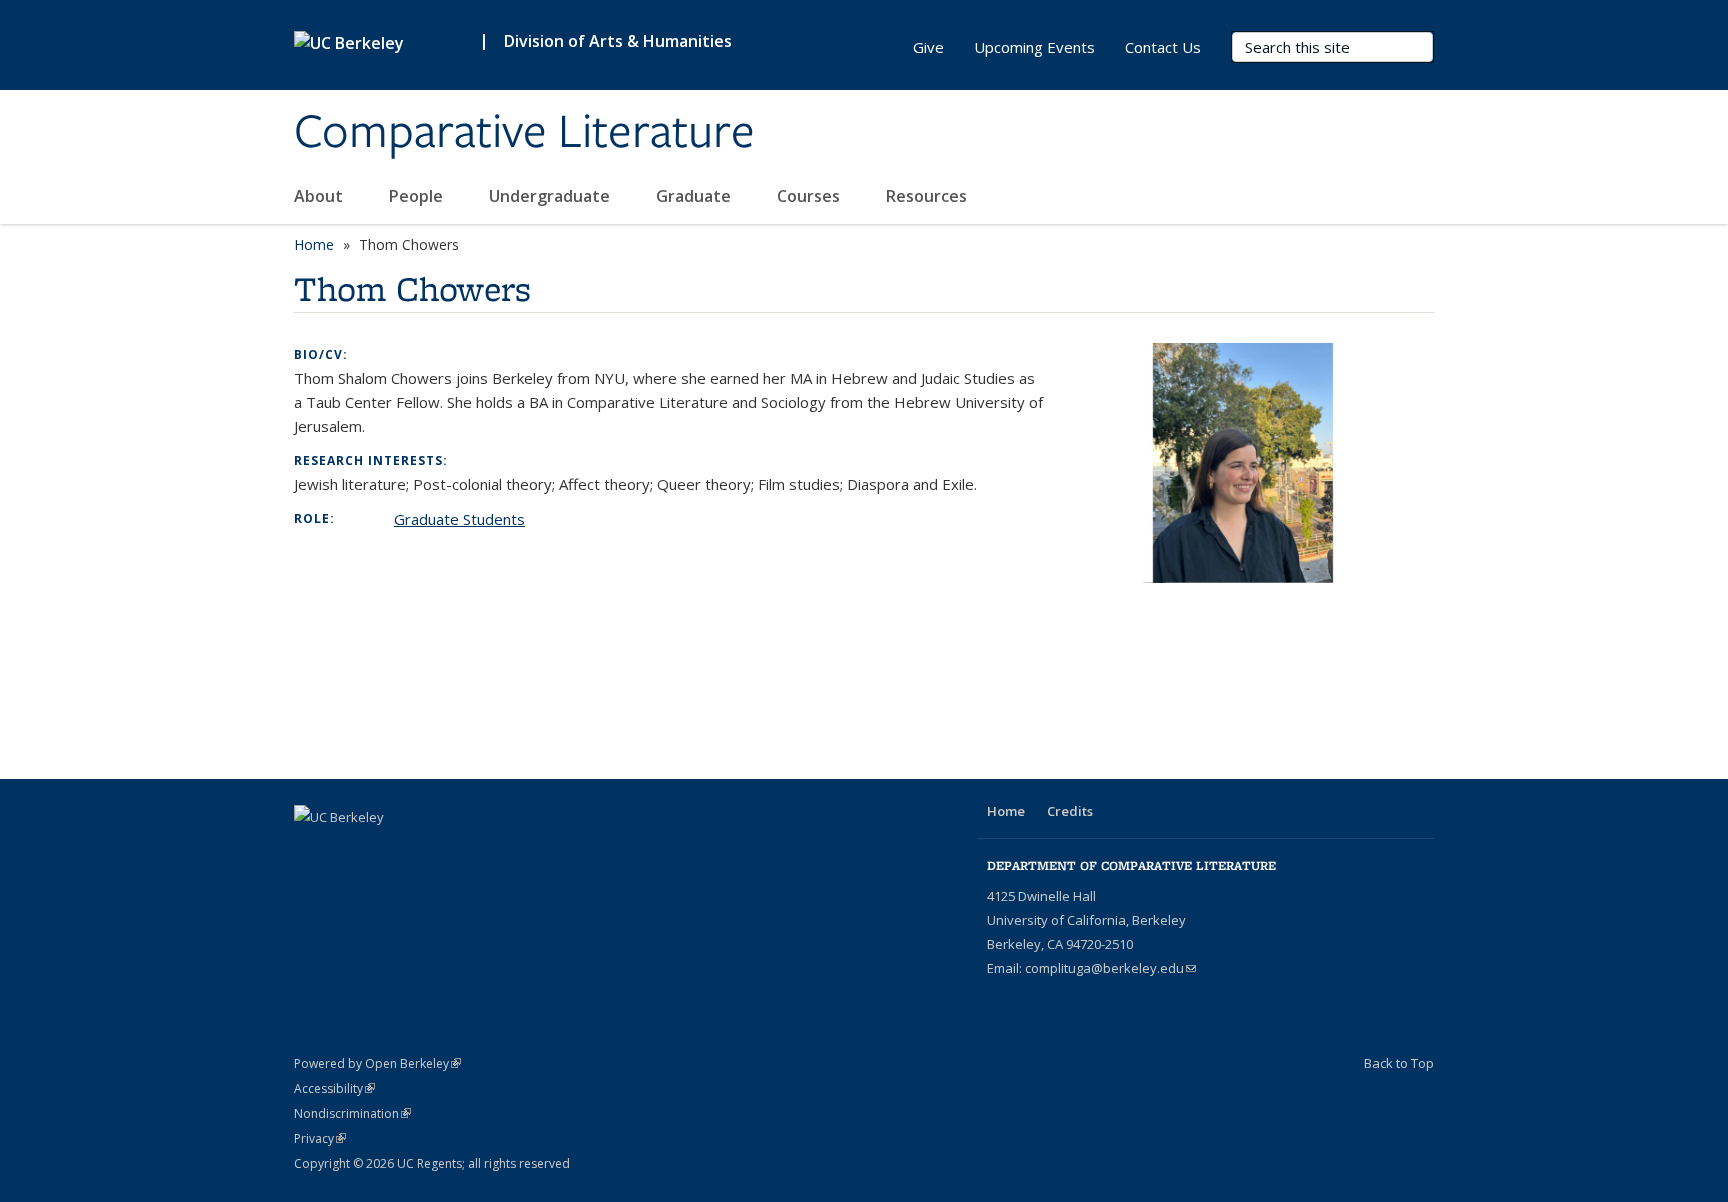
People (418, 196)
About (320, 196)
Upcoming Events (1034, 47)
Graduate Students (459, 519)
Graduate (695, 196)
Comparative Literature (524, 133)
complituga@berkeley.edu (1110, 968)
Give (928, 47)
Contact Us (1163, 47)
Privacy (320, 1138)
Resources (926, 196)
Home (314, 244)
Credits (1070, 811)
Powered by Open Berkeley (377, 1063)
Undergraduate (551, 196)
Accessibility (334, 1088)
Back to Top (1399, 1063)
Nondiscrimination (352, 1113)
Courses (810, 196)
